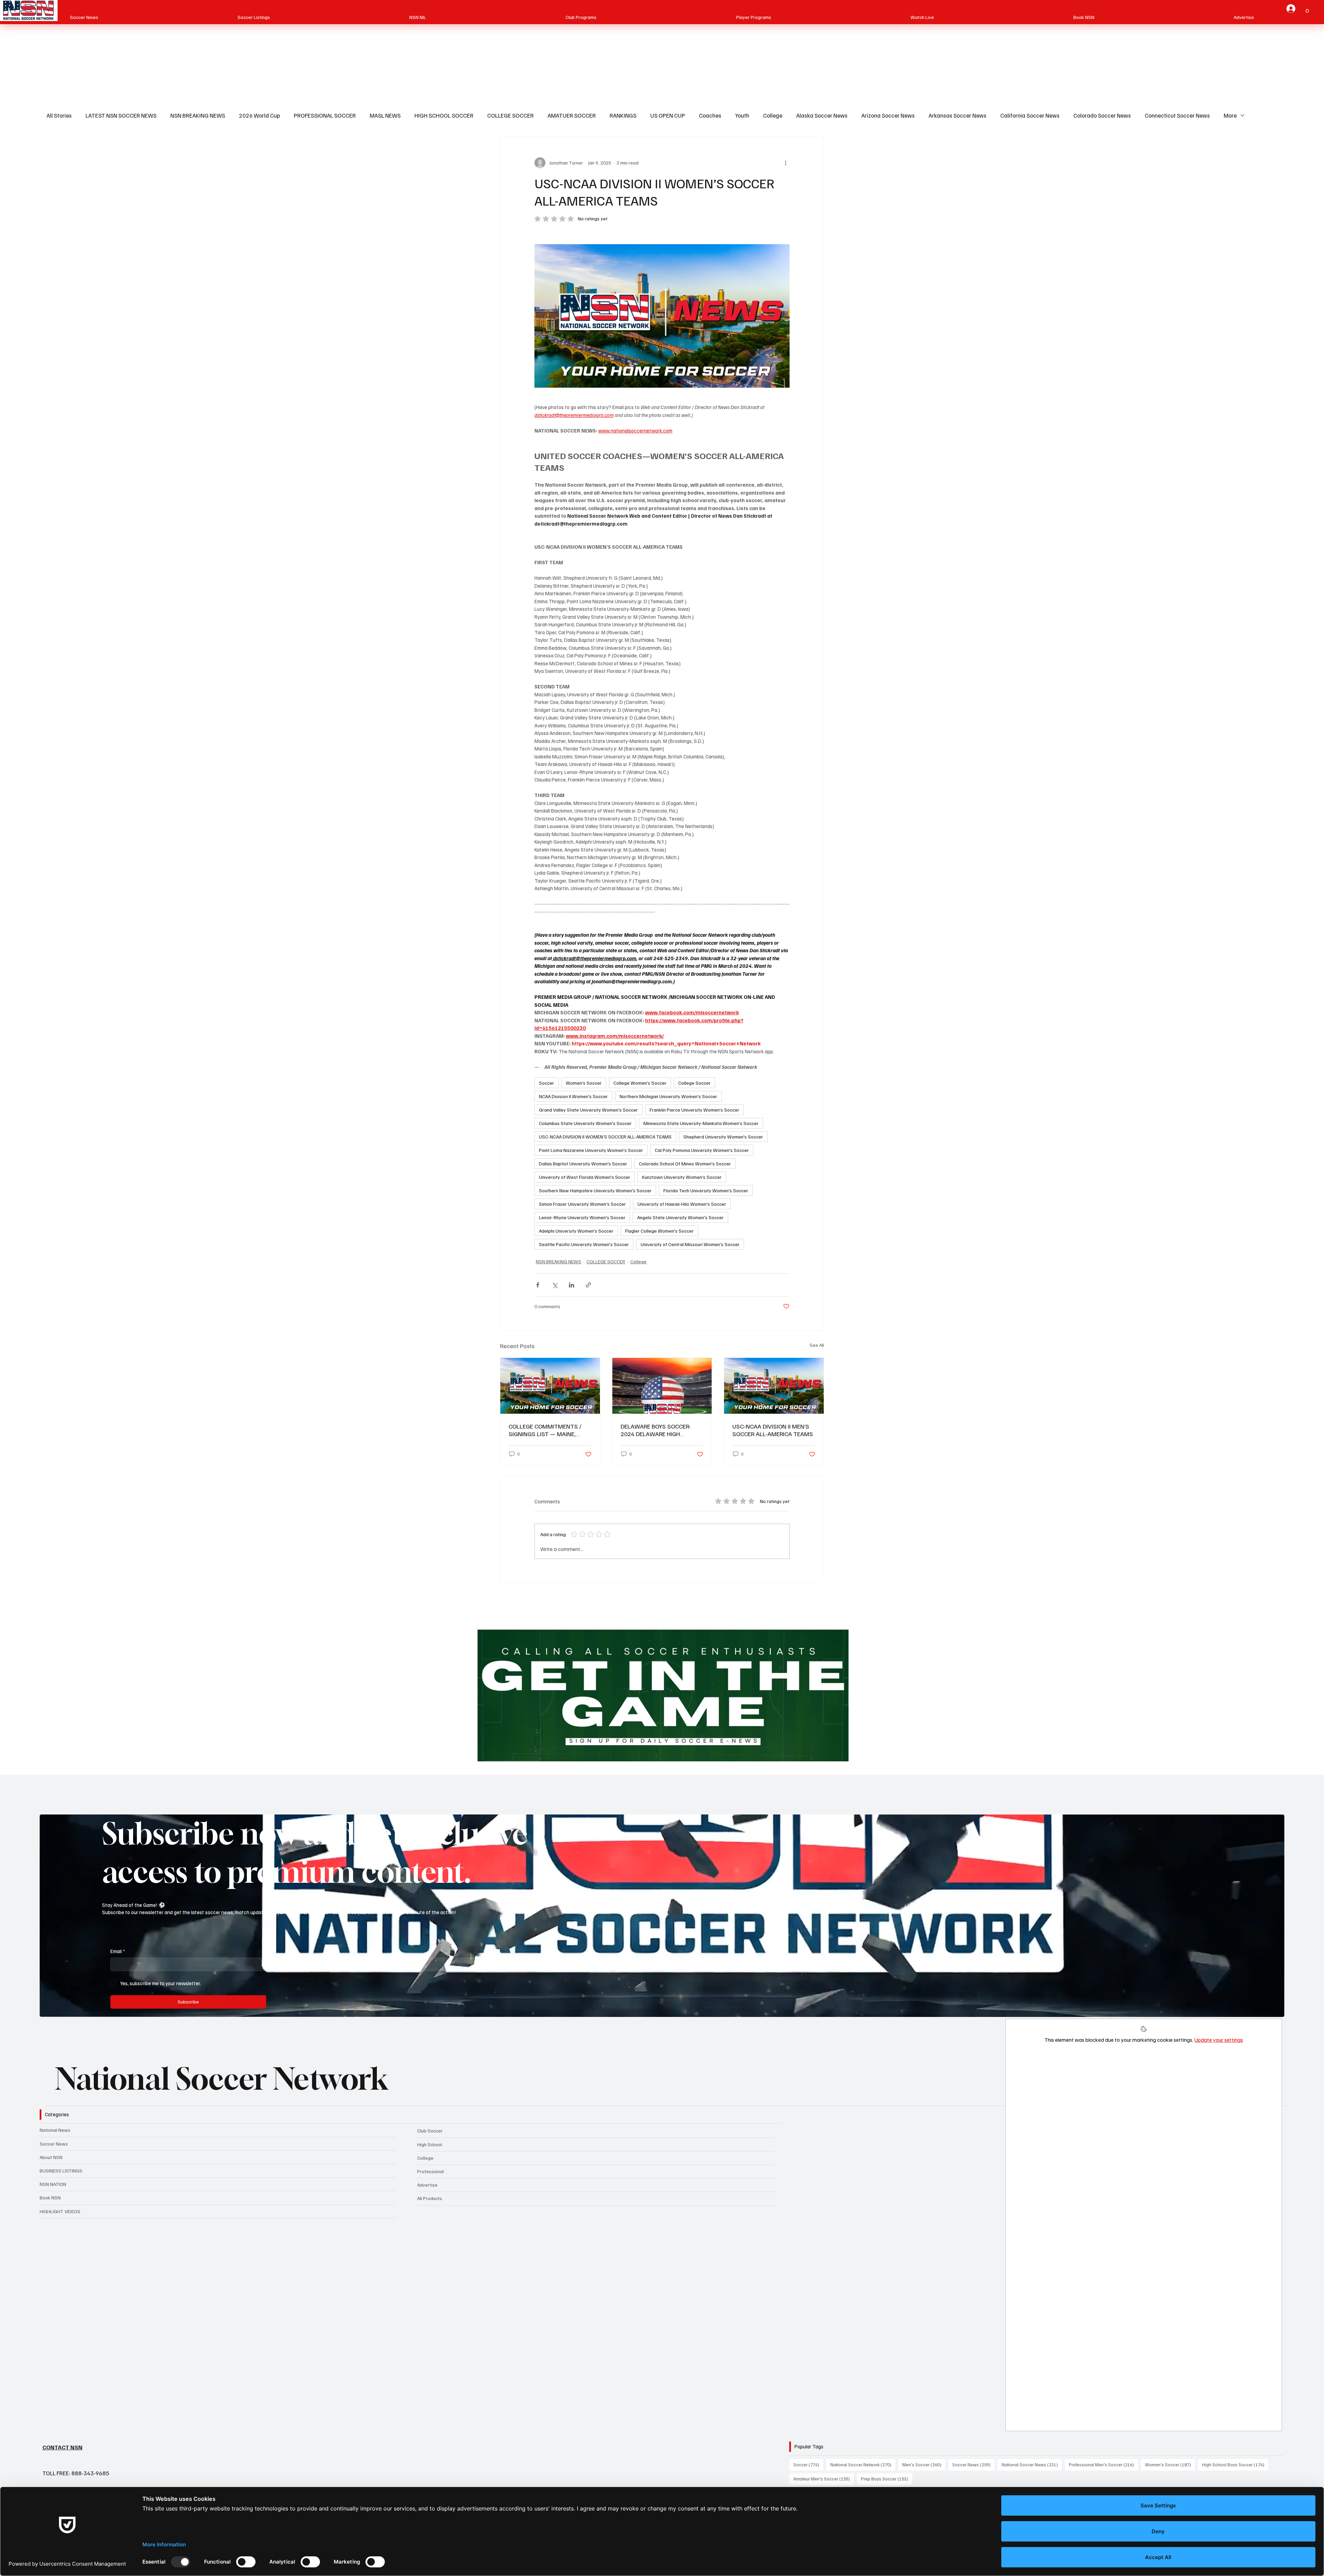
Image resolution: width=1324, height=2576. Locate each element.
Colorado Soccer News (1102, 115)
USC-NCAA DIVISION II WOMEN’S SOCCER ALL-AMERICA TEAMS (605, 1137)
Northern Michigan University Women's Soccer (668, 1096)
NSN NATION (53, 2184)
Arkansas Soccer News (957, 115)
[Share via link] (588, 1285)
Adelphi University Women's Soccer (576, 1231)
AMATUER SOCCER (572, 115)
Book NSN (50, 2197)
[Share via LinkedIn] (571, 1285)
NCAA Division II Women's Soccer (573, 1096)
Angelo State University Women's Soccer (680, 1217)
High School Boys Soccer (1235, 2464)
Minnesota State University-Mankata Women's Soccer (701, 1123)
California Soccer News (1030, 115)
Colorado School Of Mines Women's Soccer (685, 1163)
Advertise (427, 2185)
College (773, 115)
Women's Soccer (584, 1083)
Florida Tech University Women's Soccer (706, 1190)
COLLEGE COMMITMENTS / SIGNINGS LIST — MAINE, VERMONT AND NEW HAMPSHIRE (545, 1430)
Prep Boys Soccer (887, 2479)
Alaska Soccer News (822, 115)
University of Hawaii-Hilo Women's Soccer (682, 1204)
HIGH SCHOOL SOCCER (444, 115)
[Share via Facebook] (538, 1285)
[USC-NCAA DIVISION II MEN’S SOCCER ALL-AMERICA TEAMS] (774, 1386)
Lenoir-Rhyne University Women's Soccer (582, 1217)
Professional (430, 2171)
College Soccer (694, 1083)
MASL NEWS (385, 115)
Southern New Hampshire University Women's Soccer (595, 1190)
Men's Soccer (924, 2464)
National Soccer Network (222, 2079)
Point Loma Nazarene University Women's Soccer (591, 1150)
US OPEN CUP (668, 115)
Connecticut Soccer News (1177, 115)
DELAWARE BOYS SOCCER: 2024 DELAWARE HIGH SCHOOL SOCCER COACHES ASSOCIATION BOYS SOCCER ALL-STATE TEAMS (659, 1430)
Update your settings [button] (1219, 2040)
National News (55, 2130)
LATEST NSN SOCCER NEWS (121, 115)
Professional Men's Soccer (1104, 2464)
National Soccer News (1032, 2464)
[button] (1307, 8)
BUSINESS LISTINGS (61, 2171)
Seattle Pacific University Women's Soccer (584, 1244)
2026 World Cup (259, 115)
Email (118, 1951)
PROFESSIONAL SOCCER (325, 115)
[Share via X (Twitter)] (555, 1285)
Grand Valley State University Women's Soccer (588, 1110)
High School (430, 2144)
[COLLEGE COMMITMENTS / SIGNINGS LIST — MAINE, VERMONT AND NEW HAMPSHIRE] (550, 1386)
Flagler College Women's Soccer (659, 1231)
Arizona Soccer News (888, 115)
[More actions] (785, 163)
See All (817, 1345)
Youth (742, 115)
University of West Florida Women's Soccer (585, 1177)
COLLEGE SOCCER (510, 115)
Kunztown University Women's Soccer (682, 1177)
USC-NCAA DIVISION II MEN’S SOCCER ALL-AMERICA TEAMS (773, 1430)
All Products (430, 2198)
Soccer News (54, 2144)
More (1230, 115)
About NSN (51, 2157)
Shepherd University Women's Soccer (723, 1137)
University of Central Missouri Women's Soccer (690, 1244)
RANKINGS (623, 115)
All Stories (59, 115)
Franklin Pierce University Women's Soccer (694, 1110)
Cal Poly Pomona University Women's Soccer (702, 1150)
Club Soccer (430, 2131)
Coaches (710, 115)
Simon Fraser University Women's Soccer (582, 1204)
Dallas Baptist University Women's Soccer (583, 1163)
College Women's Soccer (640, 1083)
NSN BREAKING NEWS (198, 115)
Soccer (546, 1083)
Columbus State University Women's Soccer (585, 1123)
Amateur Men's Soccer (824, 2479)
